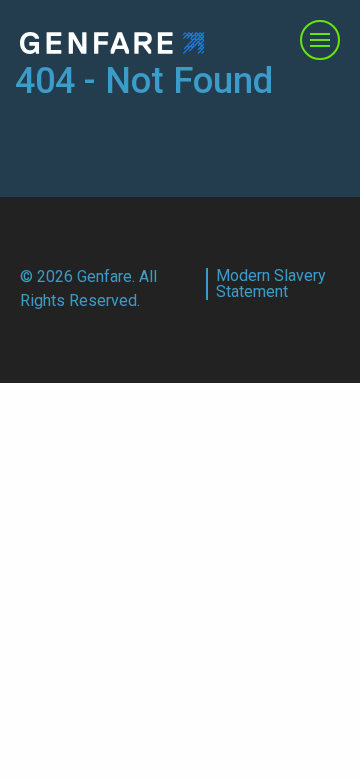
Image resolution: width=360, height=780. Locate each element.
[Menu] (320, 40)
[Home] (112, 42)
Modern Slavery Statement (271, 284)
